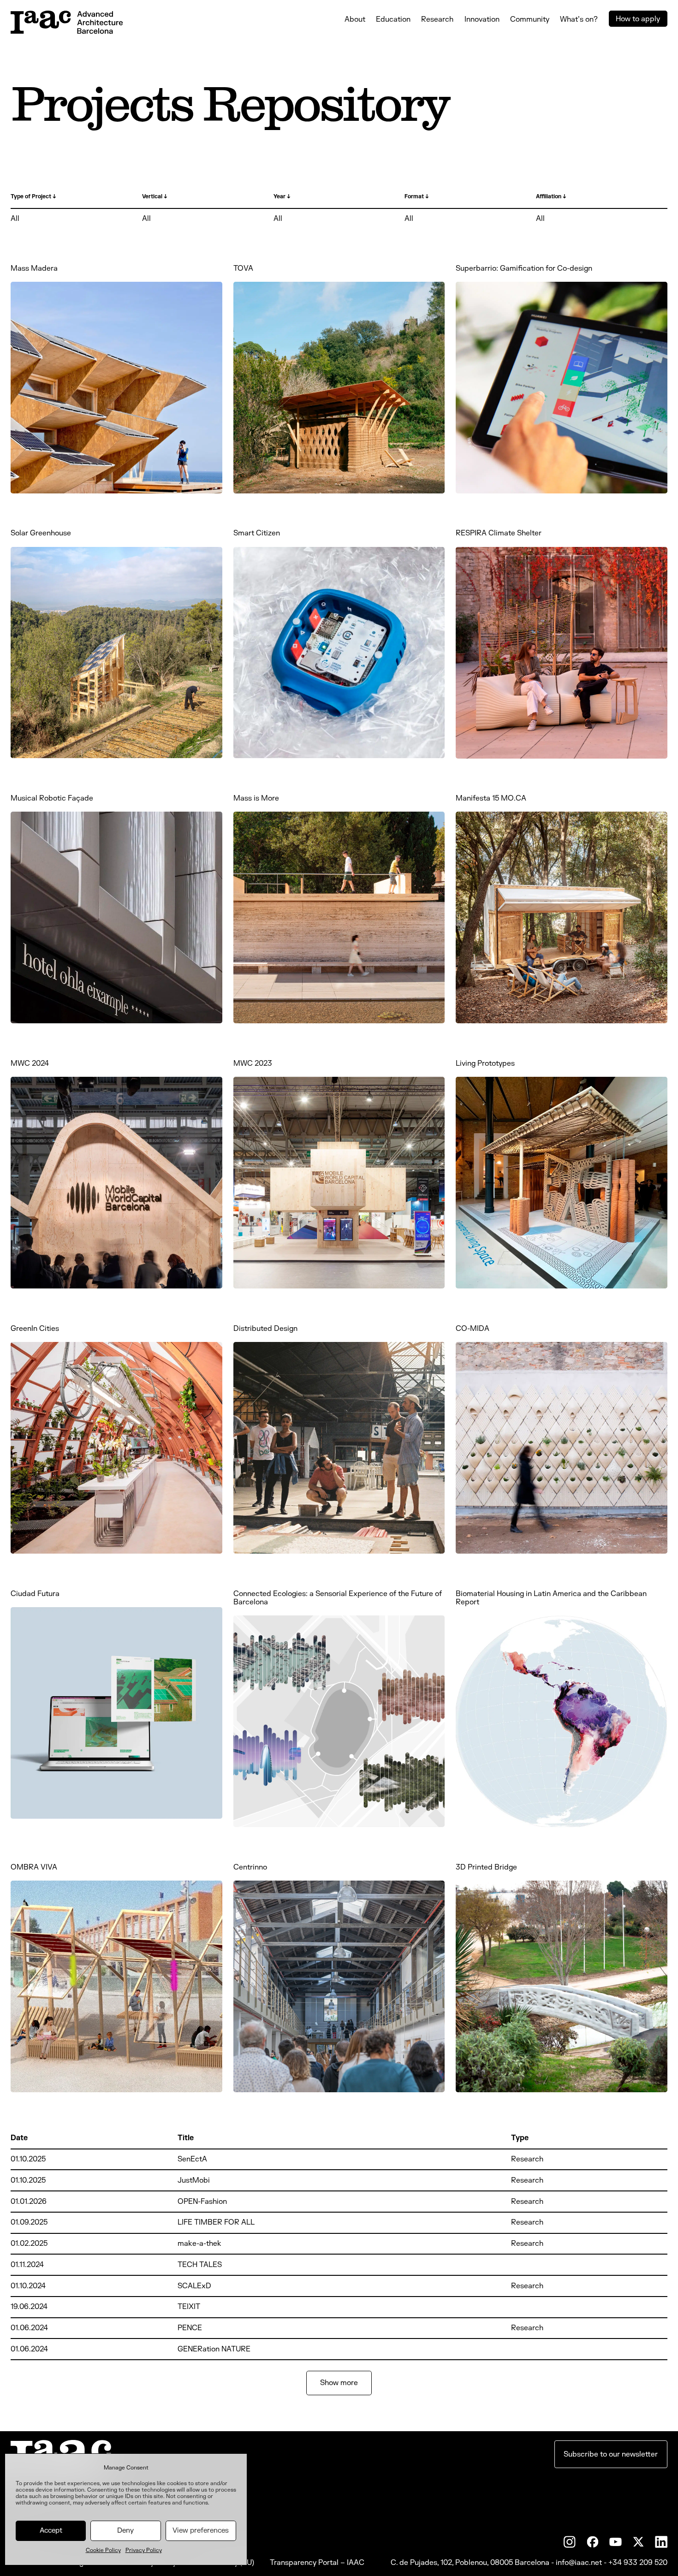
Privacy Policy (144, 2550)
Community (530, 19)
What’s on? (579, 19)
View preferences (201, 2531)
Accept (51, 2531)
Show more (339, 2383)
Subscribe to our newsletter (611, 2454)
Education (393, 19)
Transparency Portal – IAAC (317, 2563)
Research (437, 19)
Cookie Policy (103, 2550)
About (355, 19)
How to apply (638, 19)
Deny (125, 2531)
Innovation (482, 19)
